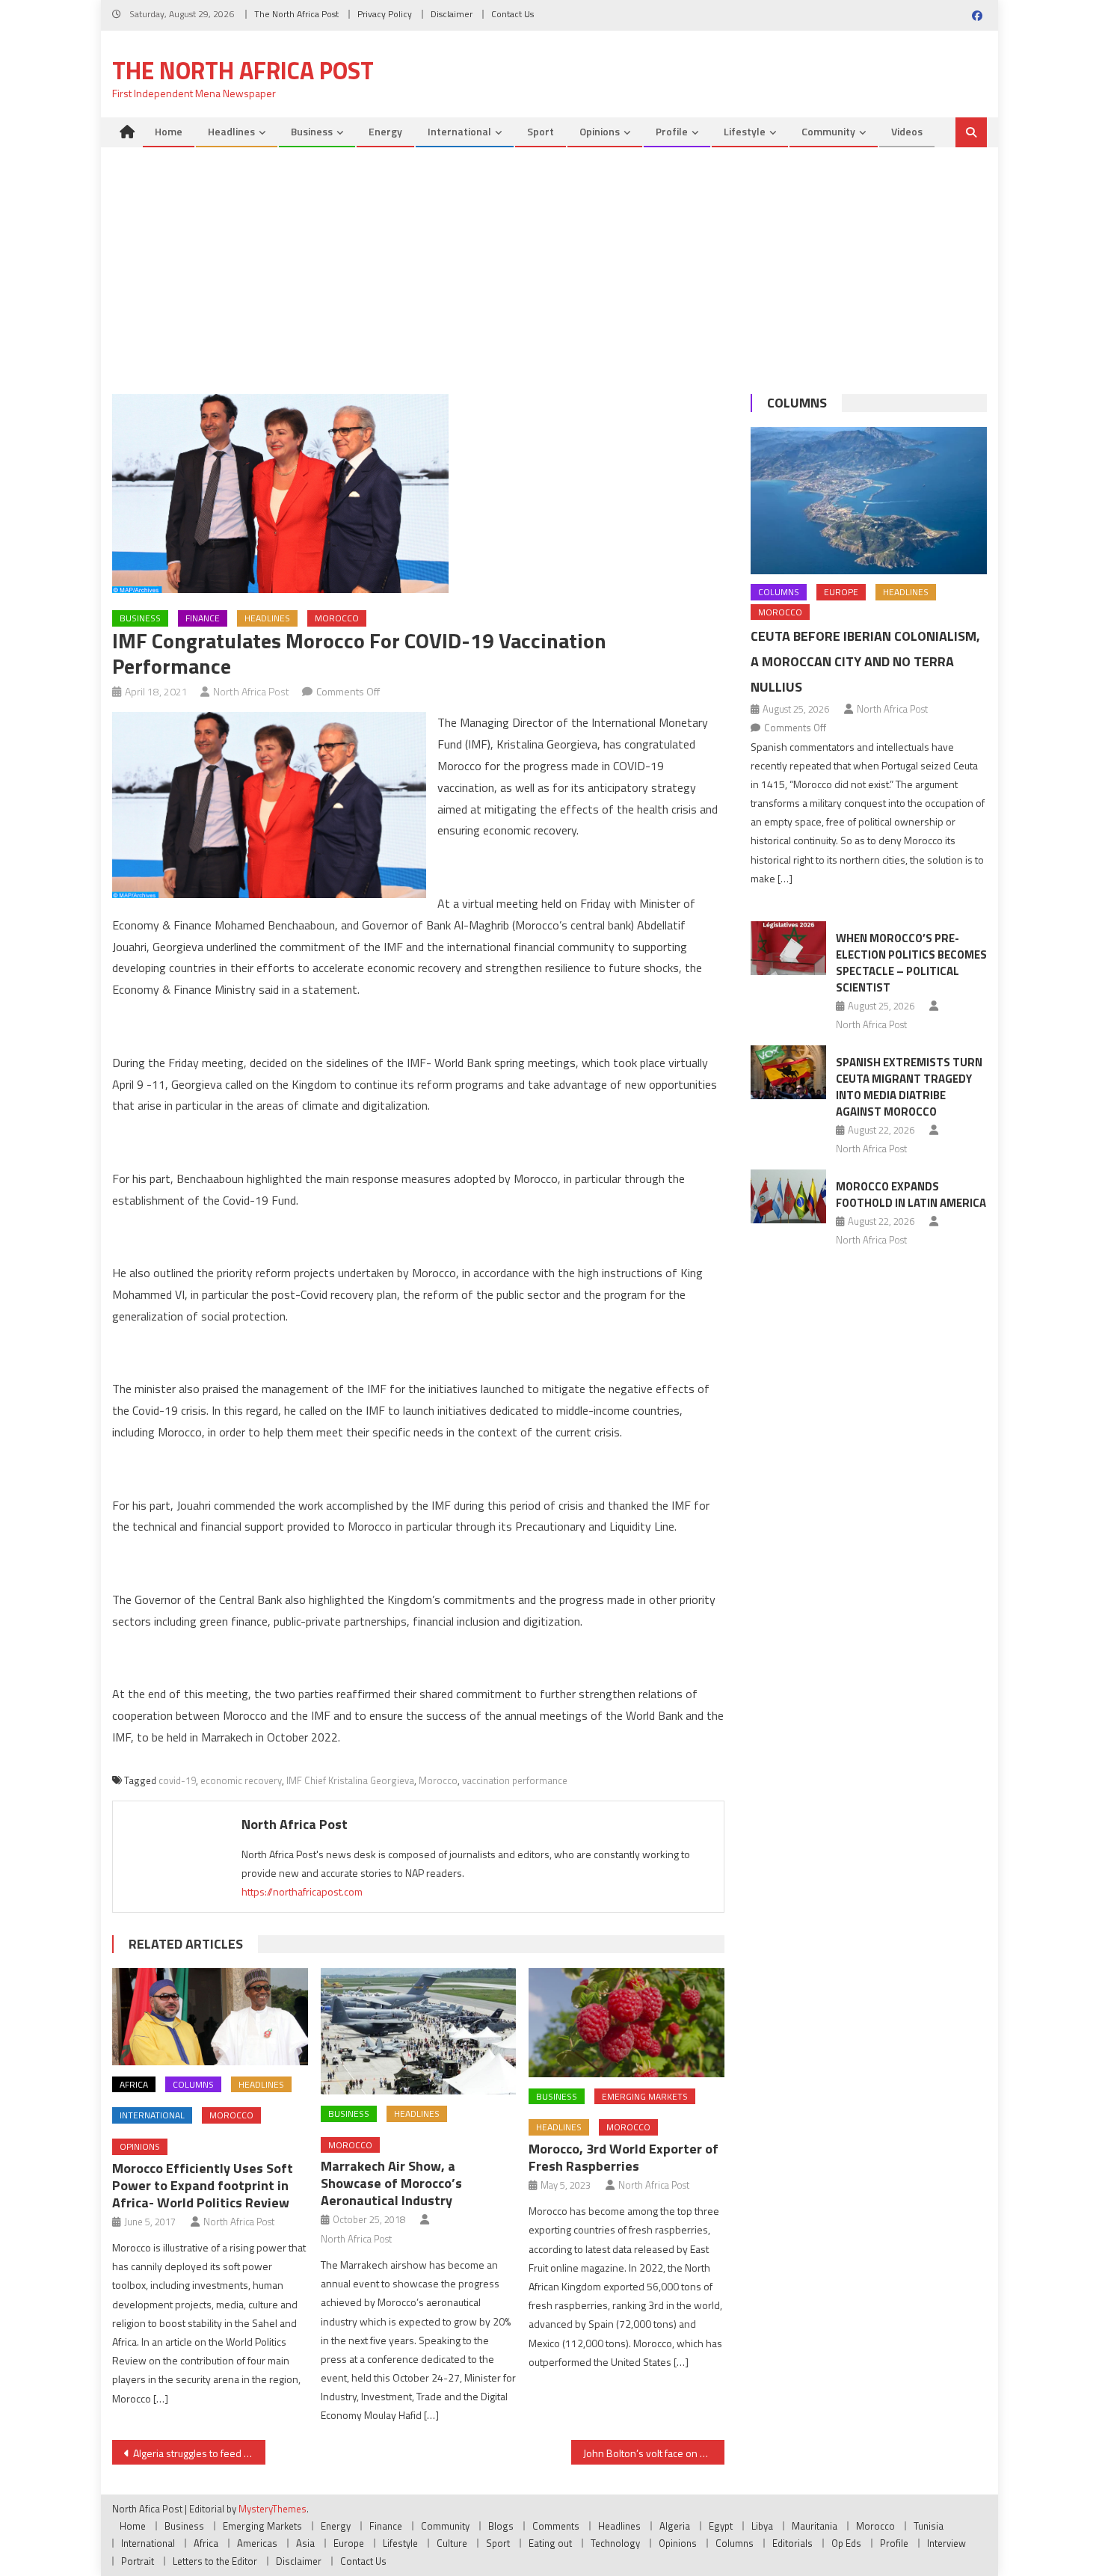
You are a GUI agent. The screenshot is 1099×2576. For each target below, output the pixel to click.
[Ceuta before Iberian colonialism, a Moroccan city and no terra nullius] (869, 501)
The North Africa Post (296, 14)
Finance (203, 618)
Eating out (550, 2543)
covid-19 (177, 1780)
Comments (556, 2526)
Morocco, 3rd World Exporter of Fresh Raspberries (624, 2157)
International (459, 131)
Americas (257, 2543)
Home (169, 131)
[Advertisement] (549, 259)
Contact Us (512, 14)
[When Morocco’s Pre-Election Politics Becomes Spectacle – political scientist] (788, 948)
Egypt (721, 2526)
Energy (385, 131)
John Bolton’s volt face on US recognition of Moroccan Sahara (654, 2453)
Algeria (675, 2526)
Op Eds (846, 2543)
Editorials (792, 2543)
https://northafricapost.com (302, 1891)
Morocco (337, 618)
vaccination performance (515, 1780)
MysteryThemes (273, 2509)
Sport (541, 131)
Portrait (138, 2561)
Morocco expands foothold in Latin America (911, 1195)
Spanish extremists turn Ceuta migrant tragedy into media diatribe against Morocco (909, 1087)
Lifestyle (745, 131)
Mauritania (815, 2526)
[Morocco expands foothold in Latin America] (788, 1196)
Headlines (231, 131)
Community (828, 131)
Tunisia (929, 2526)
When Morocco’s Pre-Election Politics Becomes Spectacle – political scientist (911, 963)
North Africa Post (251, 691)
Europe (841, 592)
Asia (305, 2543)
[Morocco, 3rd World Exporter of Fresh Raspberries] (627, 2023)
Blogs (501, 2526)
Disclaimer (452, 14)
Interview (946, 2543)
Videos (907, 131)
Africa (134, 2084)
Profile (672, 131)
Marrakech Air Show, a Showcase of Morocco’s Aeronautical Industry (391, 2183)
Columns (193, 2084)
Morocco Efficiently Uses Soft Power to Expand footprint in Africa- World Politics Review (203, 2185)
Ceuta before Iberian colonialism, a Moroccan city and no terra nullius (865, 661)
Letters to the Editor (215, 2561)
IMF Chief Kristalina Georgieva (350, 1780)
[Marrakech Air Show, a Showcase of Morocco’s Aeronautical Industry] (419, 2031)
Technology (615, 2543)
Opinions (600, 131)
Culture (452, 2543)
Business (312, 131)
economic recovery (241, 1780)
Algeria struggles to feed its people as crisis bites (199, 2453)
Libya (762, 2526)
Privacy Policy (385, 14)
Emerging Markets (645, 2096)
